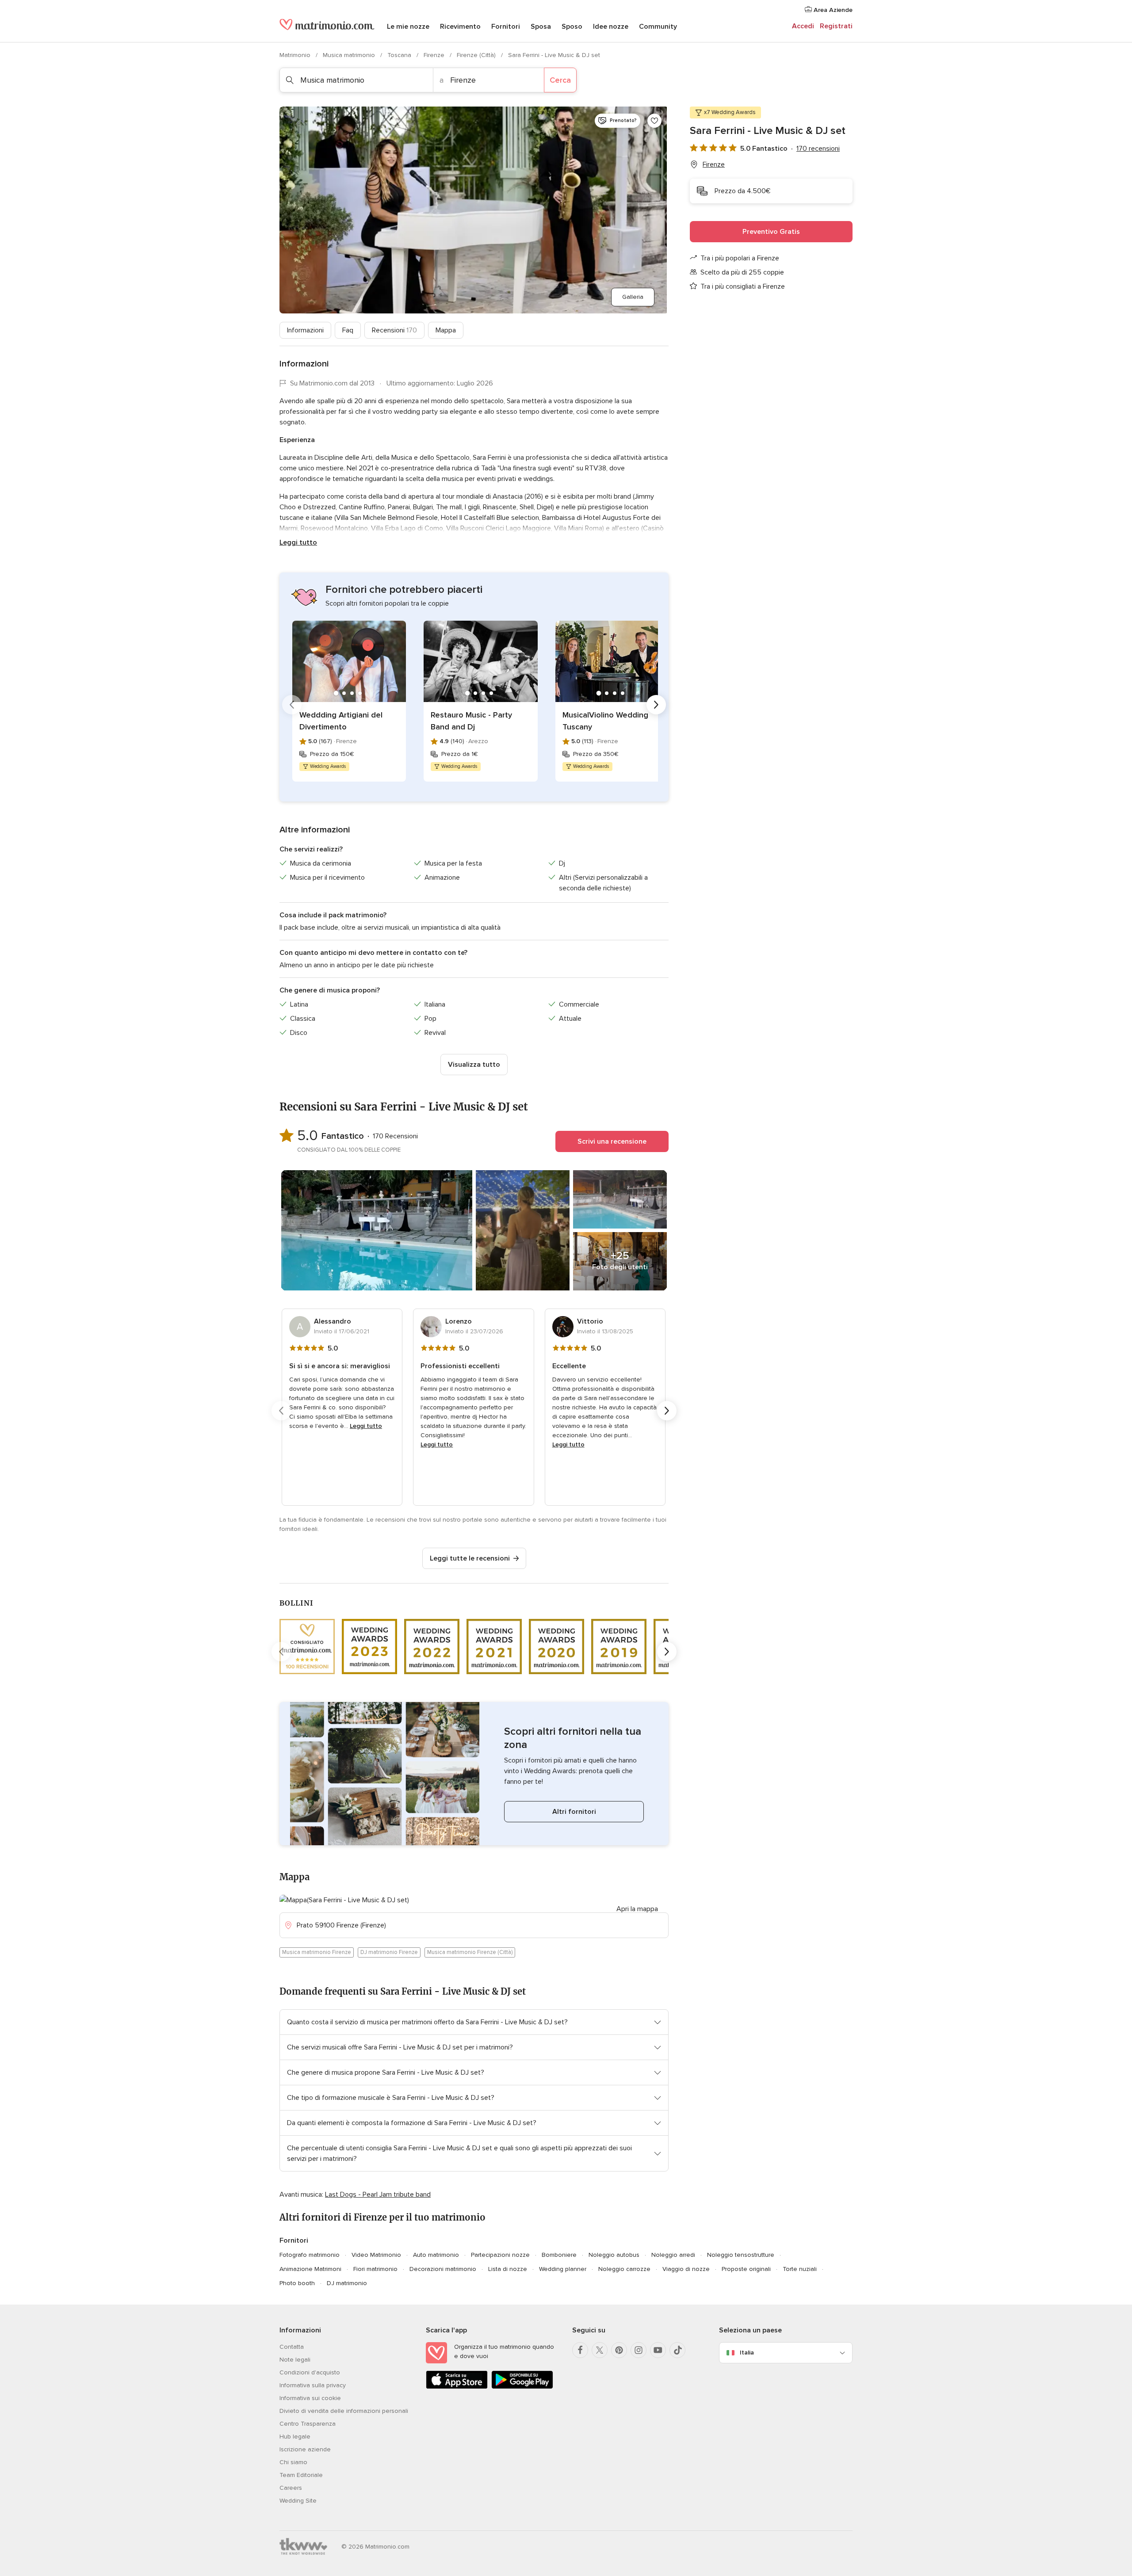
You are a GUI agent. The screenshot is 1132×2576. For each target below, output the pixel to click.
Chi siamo (293, 2462)
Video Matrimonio (376, 2255)
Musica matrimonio (350, 55)
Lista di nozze (508, 2269)
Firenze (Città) (477, 55)
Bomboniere (559, 2255)
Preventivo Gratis (771, 232)
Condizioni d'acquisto (310, 2372)
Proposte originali (746, 2269)
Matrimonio (296, 55)
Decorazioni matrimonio (443, 2269)
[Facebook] (580, 2350)
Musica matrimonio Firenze (317, 1952)
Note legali (295, 2360)
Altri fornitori (574, 1812)
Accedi (803, 26)
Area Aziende (832, 10)
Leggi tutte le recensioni (470, 1558)
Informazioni (305, 330)
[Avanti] (656, 705)
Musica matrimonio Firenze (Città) (470, 1952)
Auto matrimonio (436, 2255)
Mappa (446, 330)
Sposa (541, 27)
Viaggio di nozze (686, 2269)
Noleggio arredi (673, 2255)
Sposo (572, 27)
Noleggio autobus (614, 2255)
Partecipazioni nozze (500, 2255)
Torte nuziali (800, 2269)
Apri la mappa (637, 1909)
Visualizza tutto (474, 1065)
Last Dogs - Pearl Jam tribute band (378, 2194)
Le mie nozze (408, 27)
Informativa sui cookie (310, 2398)
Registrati (836, 26)
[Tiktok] (677, 2350)
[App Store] (457, 2387)
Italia (747, 2353)
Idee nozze (611, 27)
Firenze (435, 55)
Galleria (633, 297)
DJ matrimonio (347, 2283)
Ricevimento (460, 27)
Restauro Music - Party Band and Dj (471, 721)
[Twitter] (600, 2350)
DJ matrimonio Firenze (389, 1952)
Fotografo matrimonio (310, 2255)
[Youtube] (658, 2350)
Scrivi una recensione (612, 1141)
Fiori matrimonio (375, 2269)
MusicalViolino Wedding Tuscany (605, 721)
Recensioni (394, 330)
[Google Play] (522, 2387)
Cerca (560, 80)
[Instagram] (639, 2350)
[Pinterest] (619, 2350)
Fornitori (506, 27)
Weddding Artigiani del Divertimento (341, 721)
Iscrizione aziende (305, 2449)
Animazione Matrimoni (310, 2269)
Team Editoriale (301, 2475)
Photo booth (297, 2283)
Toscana (400, 55)
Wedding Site (298, 2501)
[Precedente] (292, 705)
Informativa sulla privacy (313, 2385)
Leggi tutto (298, 542)
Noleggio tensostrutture (741, 2255)
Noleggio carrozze (624, 2269)
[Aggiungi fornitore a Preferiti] (654, 121)
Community (658, 27)
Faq (348, 330)
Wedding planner (563, 2269)
